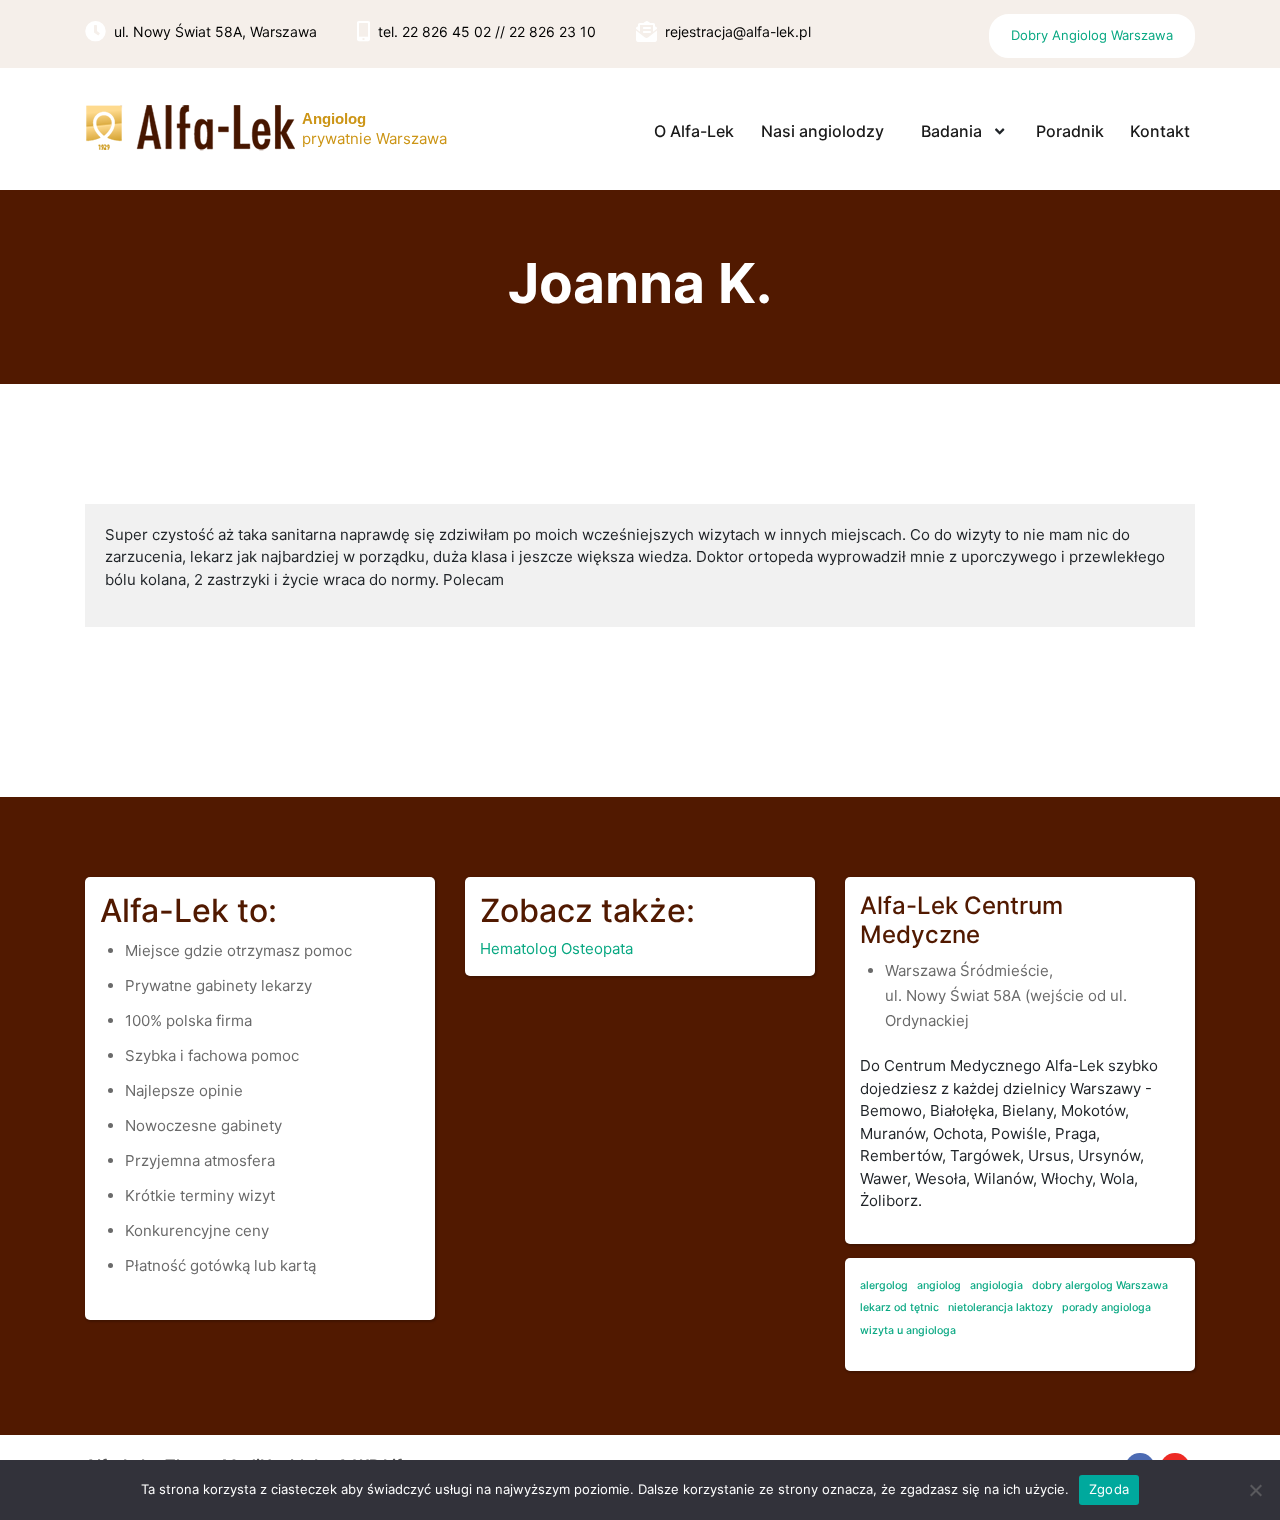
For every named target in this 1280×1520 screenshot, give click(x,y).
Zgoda (1109, 1489)
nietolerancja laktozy (1000, 1307)
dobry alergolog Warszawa (1100, 1285)
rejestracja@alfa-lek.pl (738, 31)
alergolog (884, 1285)
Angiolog (334, 118)
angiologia (996, 1285)
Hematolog (518, 948)
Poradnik (1070, 131)
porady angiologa (1106, 1307)
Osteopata (597, 948)
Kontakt (1160, 131)
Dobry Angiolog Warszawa (1092, 35)
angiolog (939, 1285)
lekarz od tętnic (899, 1307)
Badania (951, 131)
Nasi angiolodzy (822, 131)
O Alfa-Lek (694, 131)
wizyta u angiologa (908, 1330)
